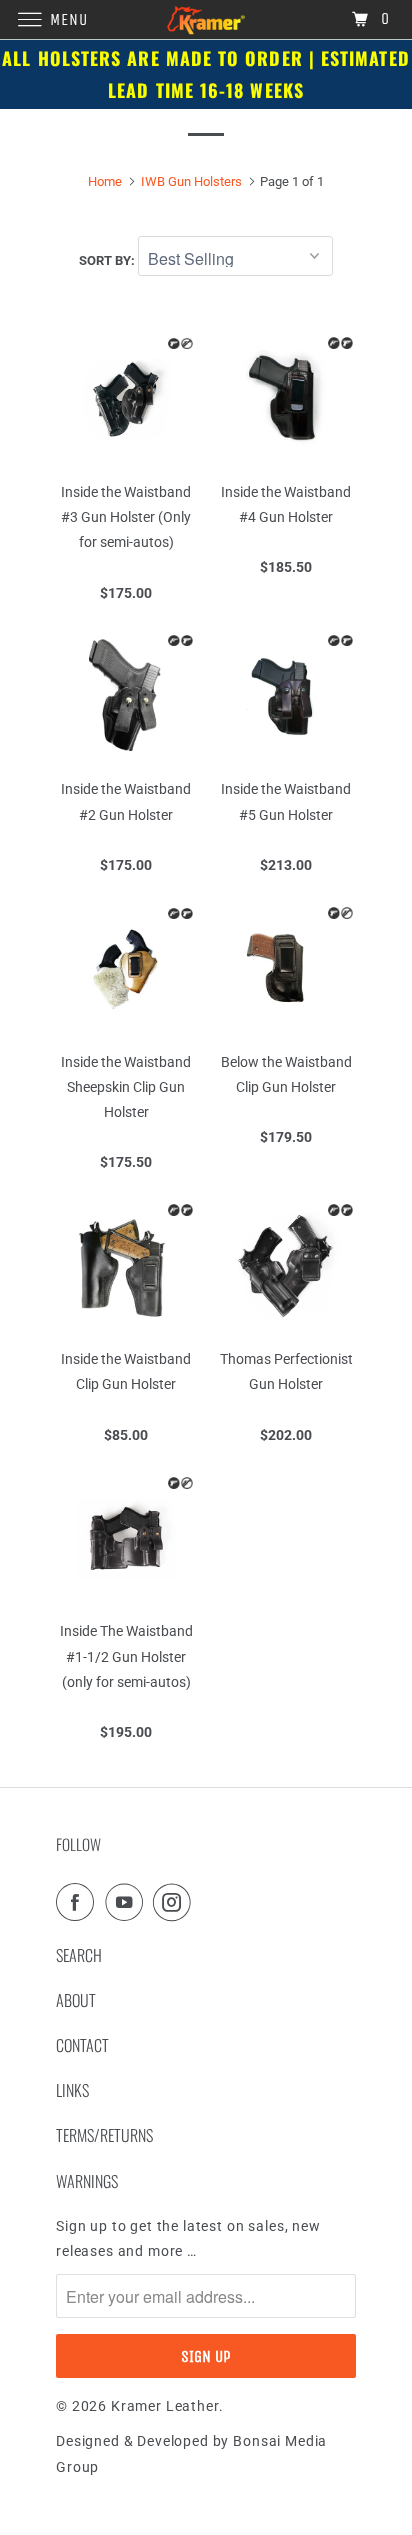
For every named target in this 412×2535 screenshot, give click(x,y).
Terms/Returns (104, 2135)
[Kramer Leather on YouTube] (128, 1902)
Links (72, 2090)
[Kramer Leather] (206, 19)
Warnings (87, 2181)
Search (79, 1955)
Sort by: (108, 260)
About (76, 2000)
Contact (82, 2045)
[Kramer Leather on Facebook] (79, 1902)
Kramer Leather (165, 2406)
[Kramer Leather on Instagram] (176, 1902)
